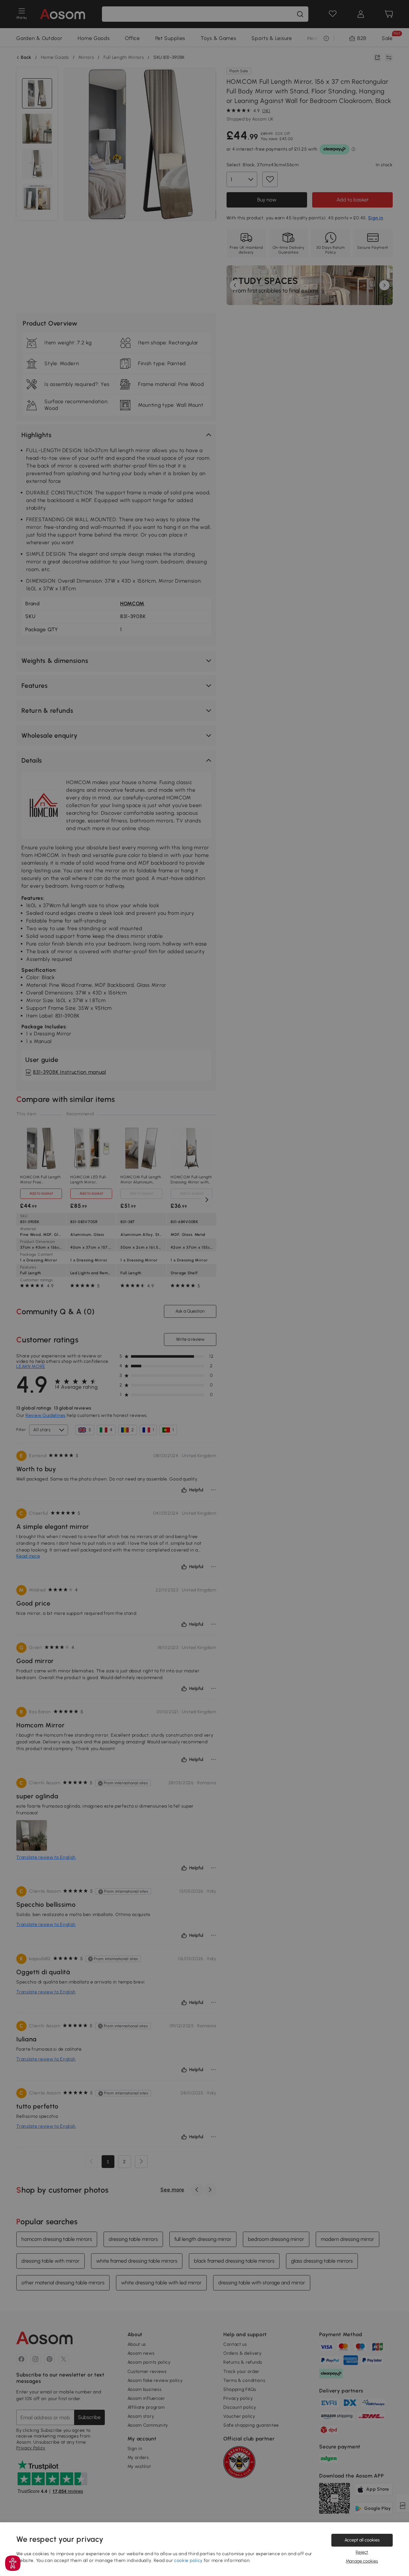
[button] (13, 2563)
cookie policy (188, 2560)
